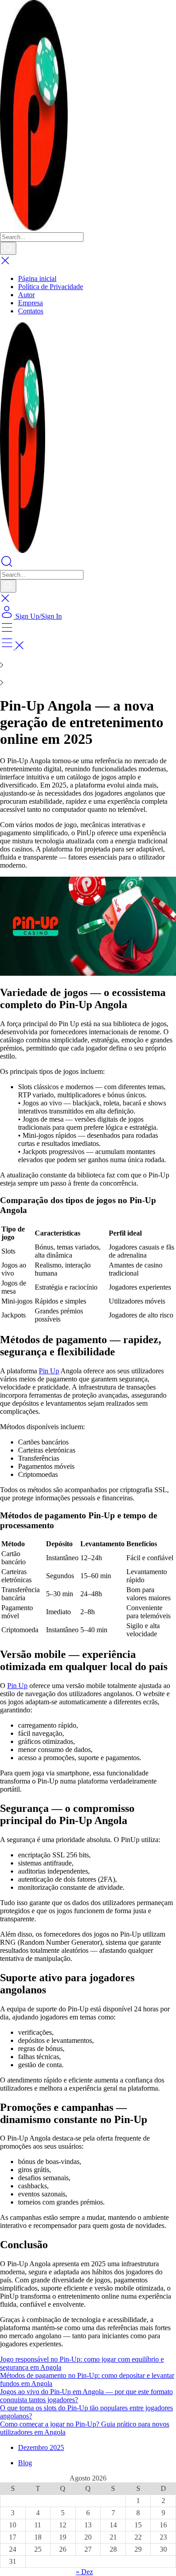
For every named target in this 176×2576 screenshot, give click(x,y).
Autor (26, 295)
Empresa (30, 303)
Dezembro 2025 (41, 2447)
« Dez (84, 2572)
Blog (25, 2463)
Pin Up (49, 1371)
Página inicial (37, 278)
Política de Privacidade (51, 287)
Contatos (31, 311)
